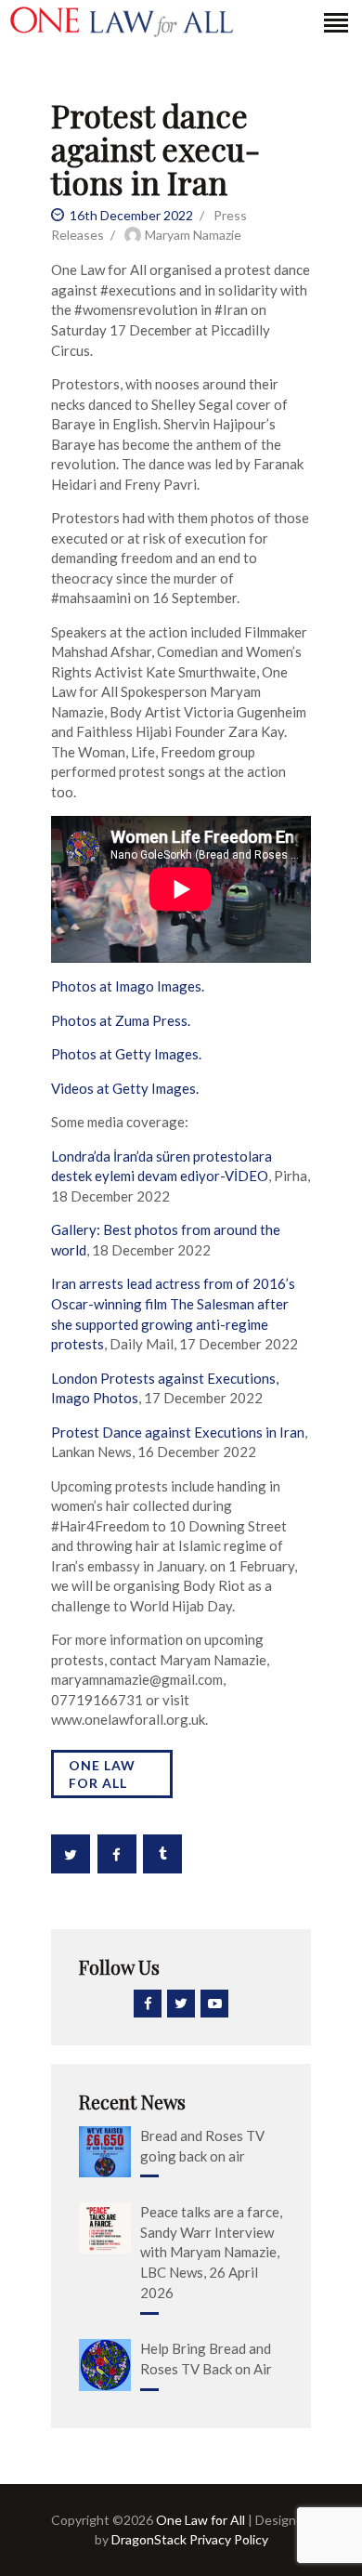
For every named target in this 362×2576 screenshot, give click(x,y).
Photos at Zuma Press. (121, 1020)
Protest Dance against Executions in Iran (178, 1432)
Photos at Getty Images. (126, 1054)
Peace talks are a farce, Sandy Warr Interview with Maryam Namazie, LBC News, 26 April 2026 (211, 2252)
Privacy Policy (227, 2539)
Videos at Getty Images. (125, 1088)
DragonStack (149, 2539)
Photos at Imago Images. (128, 986)
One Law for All (102, 1774)
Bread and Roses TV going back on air (202, 2146)
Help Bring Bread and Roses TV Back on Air (206, 2359)
